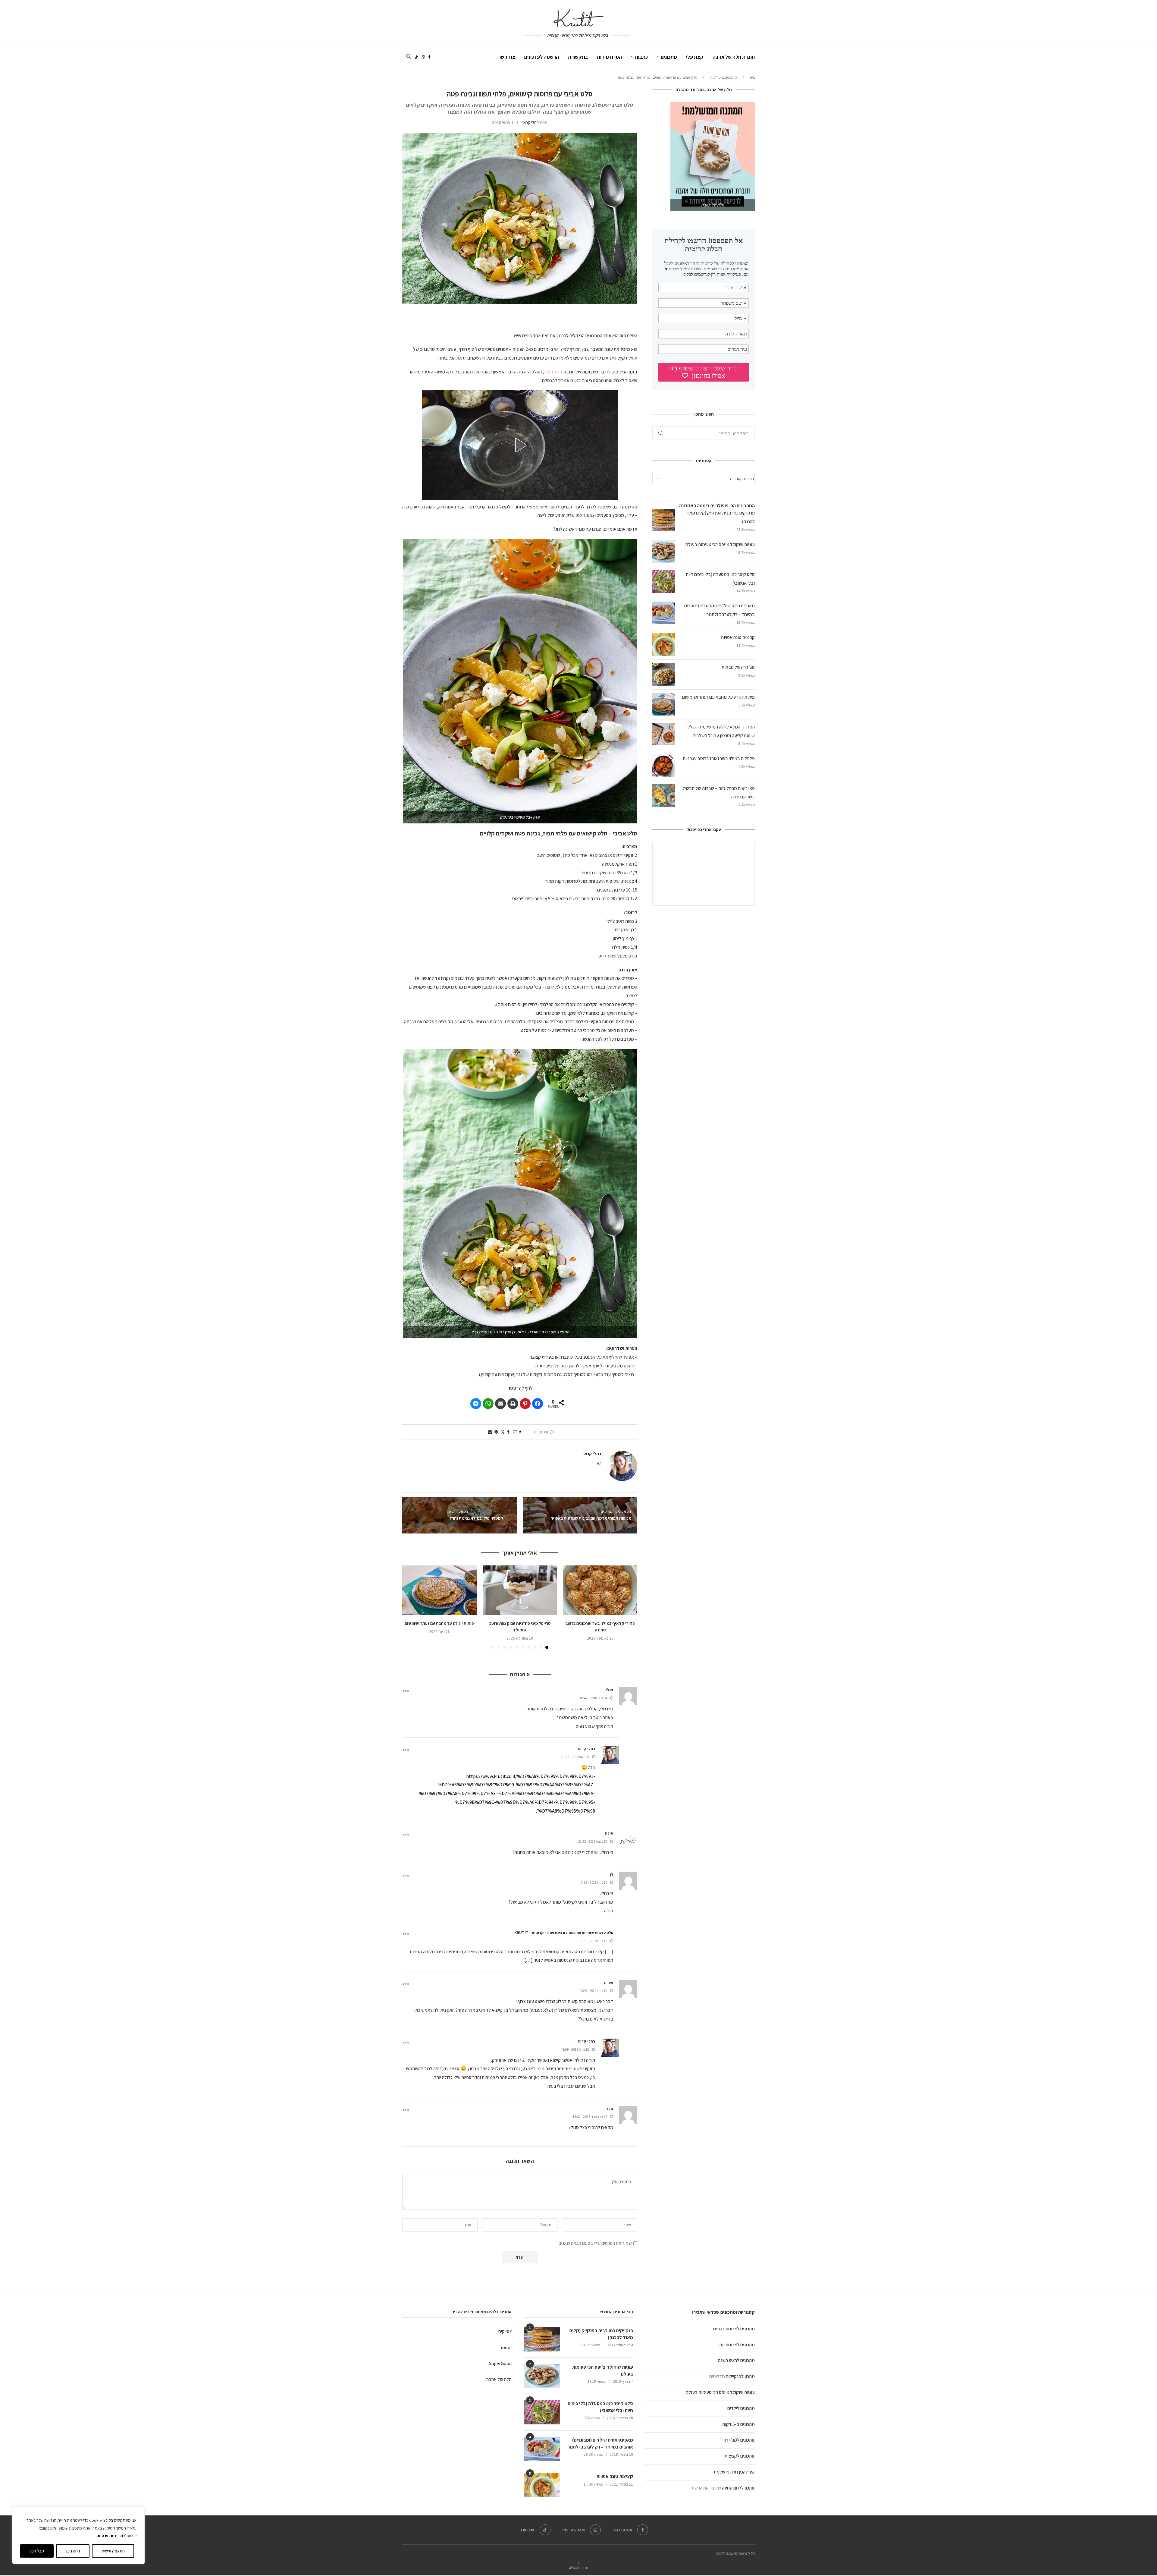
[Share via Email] (490, 1432)
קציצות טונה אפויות (738, 637)
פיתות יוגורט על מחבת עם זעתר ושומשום (439, 1623)
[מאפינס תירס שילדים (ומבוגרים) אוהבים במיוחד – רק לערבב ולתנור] (542, 2449)
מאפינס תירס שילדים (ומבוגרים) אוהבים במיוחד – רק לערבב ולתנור (600, 2443)
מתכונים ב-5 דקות (724, 77)
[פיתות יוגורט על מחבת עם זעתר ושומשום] (439, 1590)
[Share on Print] (513, 1404)
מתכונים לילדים (741, 2408)
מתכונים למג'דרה (739, 2440)
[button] (520, 445)
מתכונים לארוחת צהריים (734, 2329)
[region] (78, 2535)
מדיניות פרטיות (110, 2536)
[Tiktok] (416, 57)
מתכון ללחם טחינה (738, 2488)
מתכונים (669, 57)
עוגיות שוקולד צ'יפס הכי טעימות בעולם (720, 2392)
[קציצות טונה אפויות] (542, 2485)
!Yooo (506, 2347)
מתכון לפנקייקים (740, 2376)
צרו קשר (507, 57)
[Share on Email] (500, 1404)
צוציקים (505, 2331)
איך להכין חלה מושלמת (734, 2472)
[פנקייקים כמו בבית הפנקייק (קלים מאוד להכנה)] (542, 2339)
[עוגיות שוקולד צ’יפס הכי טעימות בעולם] (542, 2376)
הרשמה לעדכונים (542, 57)
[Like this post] (515, 1432)
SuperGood (500, 2363)
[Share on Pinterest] (525, 1404)
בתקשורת (578, 57)
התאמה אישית (113, 2551)
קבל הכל (37, 2551)
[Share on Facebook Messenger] (476, 1404)
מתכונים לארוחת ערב (736, 2345)
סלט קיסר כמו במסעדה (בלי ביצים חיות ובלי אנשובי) (600, 2407)
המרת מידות (609, 57)
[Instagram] (423, 57)
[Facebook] (430, 57)
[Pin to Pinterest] (496, 1432)
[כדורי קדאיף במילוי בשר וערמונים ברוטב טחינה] (600, 1590)
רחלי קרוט (531, 122)
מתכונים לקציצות (740, 2456)
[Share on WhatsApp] (488, 1404)
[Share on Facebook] (538, 1404)
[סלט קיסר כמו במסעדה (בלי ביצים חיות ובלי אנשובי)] (542, 2412)
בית (752, 77)
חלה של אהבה (499, 2379)
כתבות (641, 57)
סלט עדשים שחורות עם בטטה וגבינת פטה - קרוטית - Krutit (564, 1933)
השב (406, 1691)
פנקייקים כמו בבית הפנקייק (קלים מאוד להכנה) (601, 2334)
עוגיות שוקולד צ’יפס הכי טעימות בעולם (720, 544)
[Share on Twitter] (503, 1432)
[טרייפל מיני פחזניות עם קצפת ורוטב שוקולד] (520, 1590)
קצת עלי (695, 57)
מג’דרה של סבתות (738, 667)
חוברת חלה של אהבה (734, 57)
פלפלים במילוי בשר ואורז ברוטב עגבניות (719, 758)
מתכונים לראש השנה (736, 2360)
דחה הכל (73, 2551)
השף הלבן (553, 372)
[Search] (408, 57)
